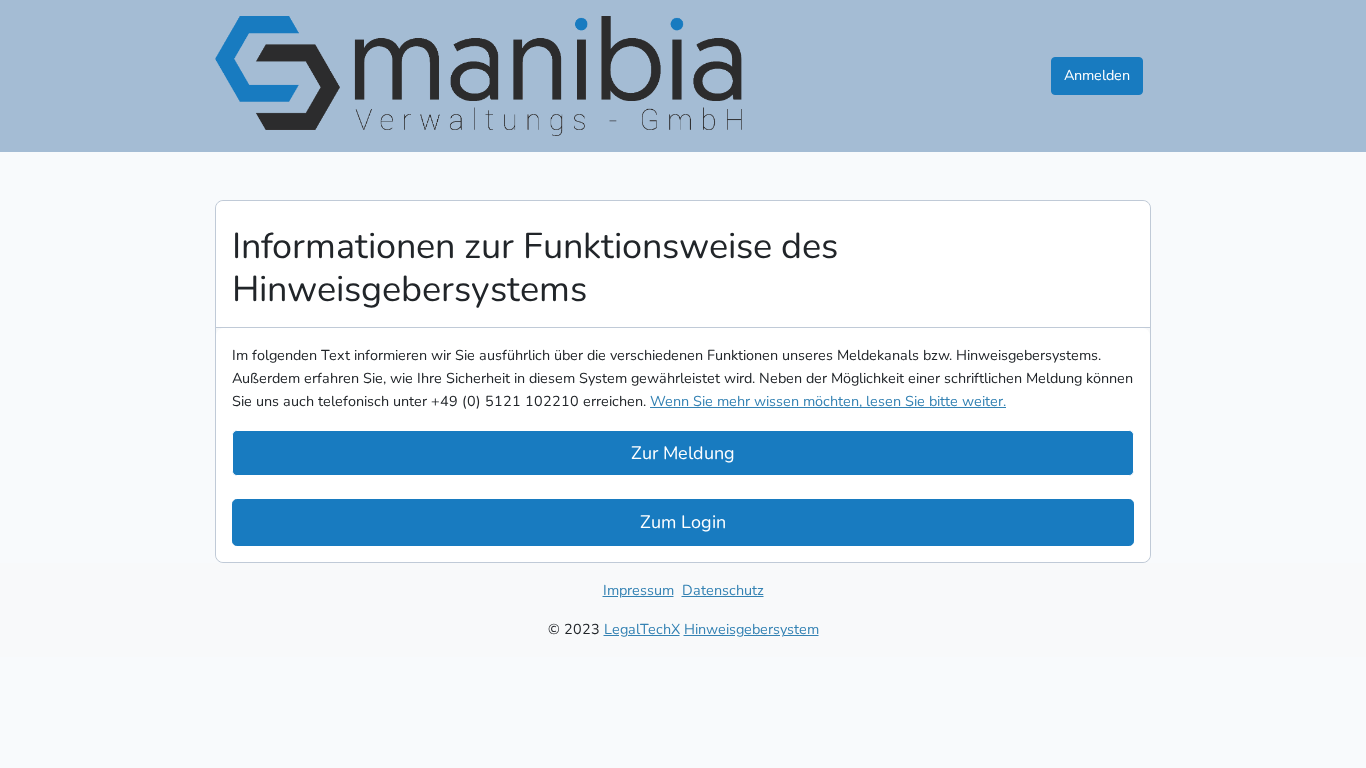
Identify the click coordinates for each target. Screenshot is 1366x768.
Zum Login (683, 522)
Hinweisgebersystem (751, 629)
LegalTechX (642, 629)
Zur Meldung (683, 453)
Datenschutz (723, 590)
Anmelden (1097, 75)
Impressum (638, 590)
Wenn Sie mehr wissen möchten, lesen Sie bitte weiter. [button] (828, 401)
